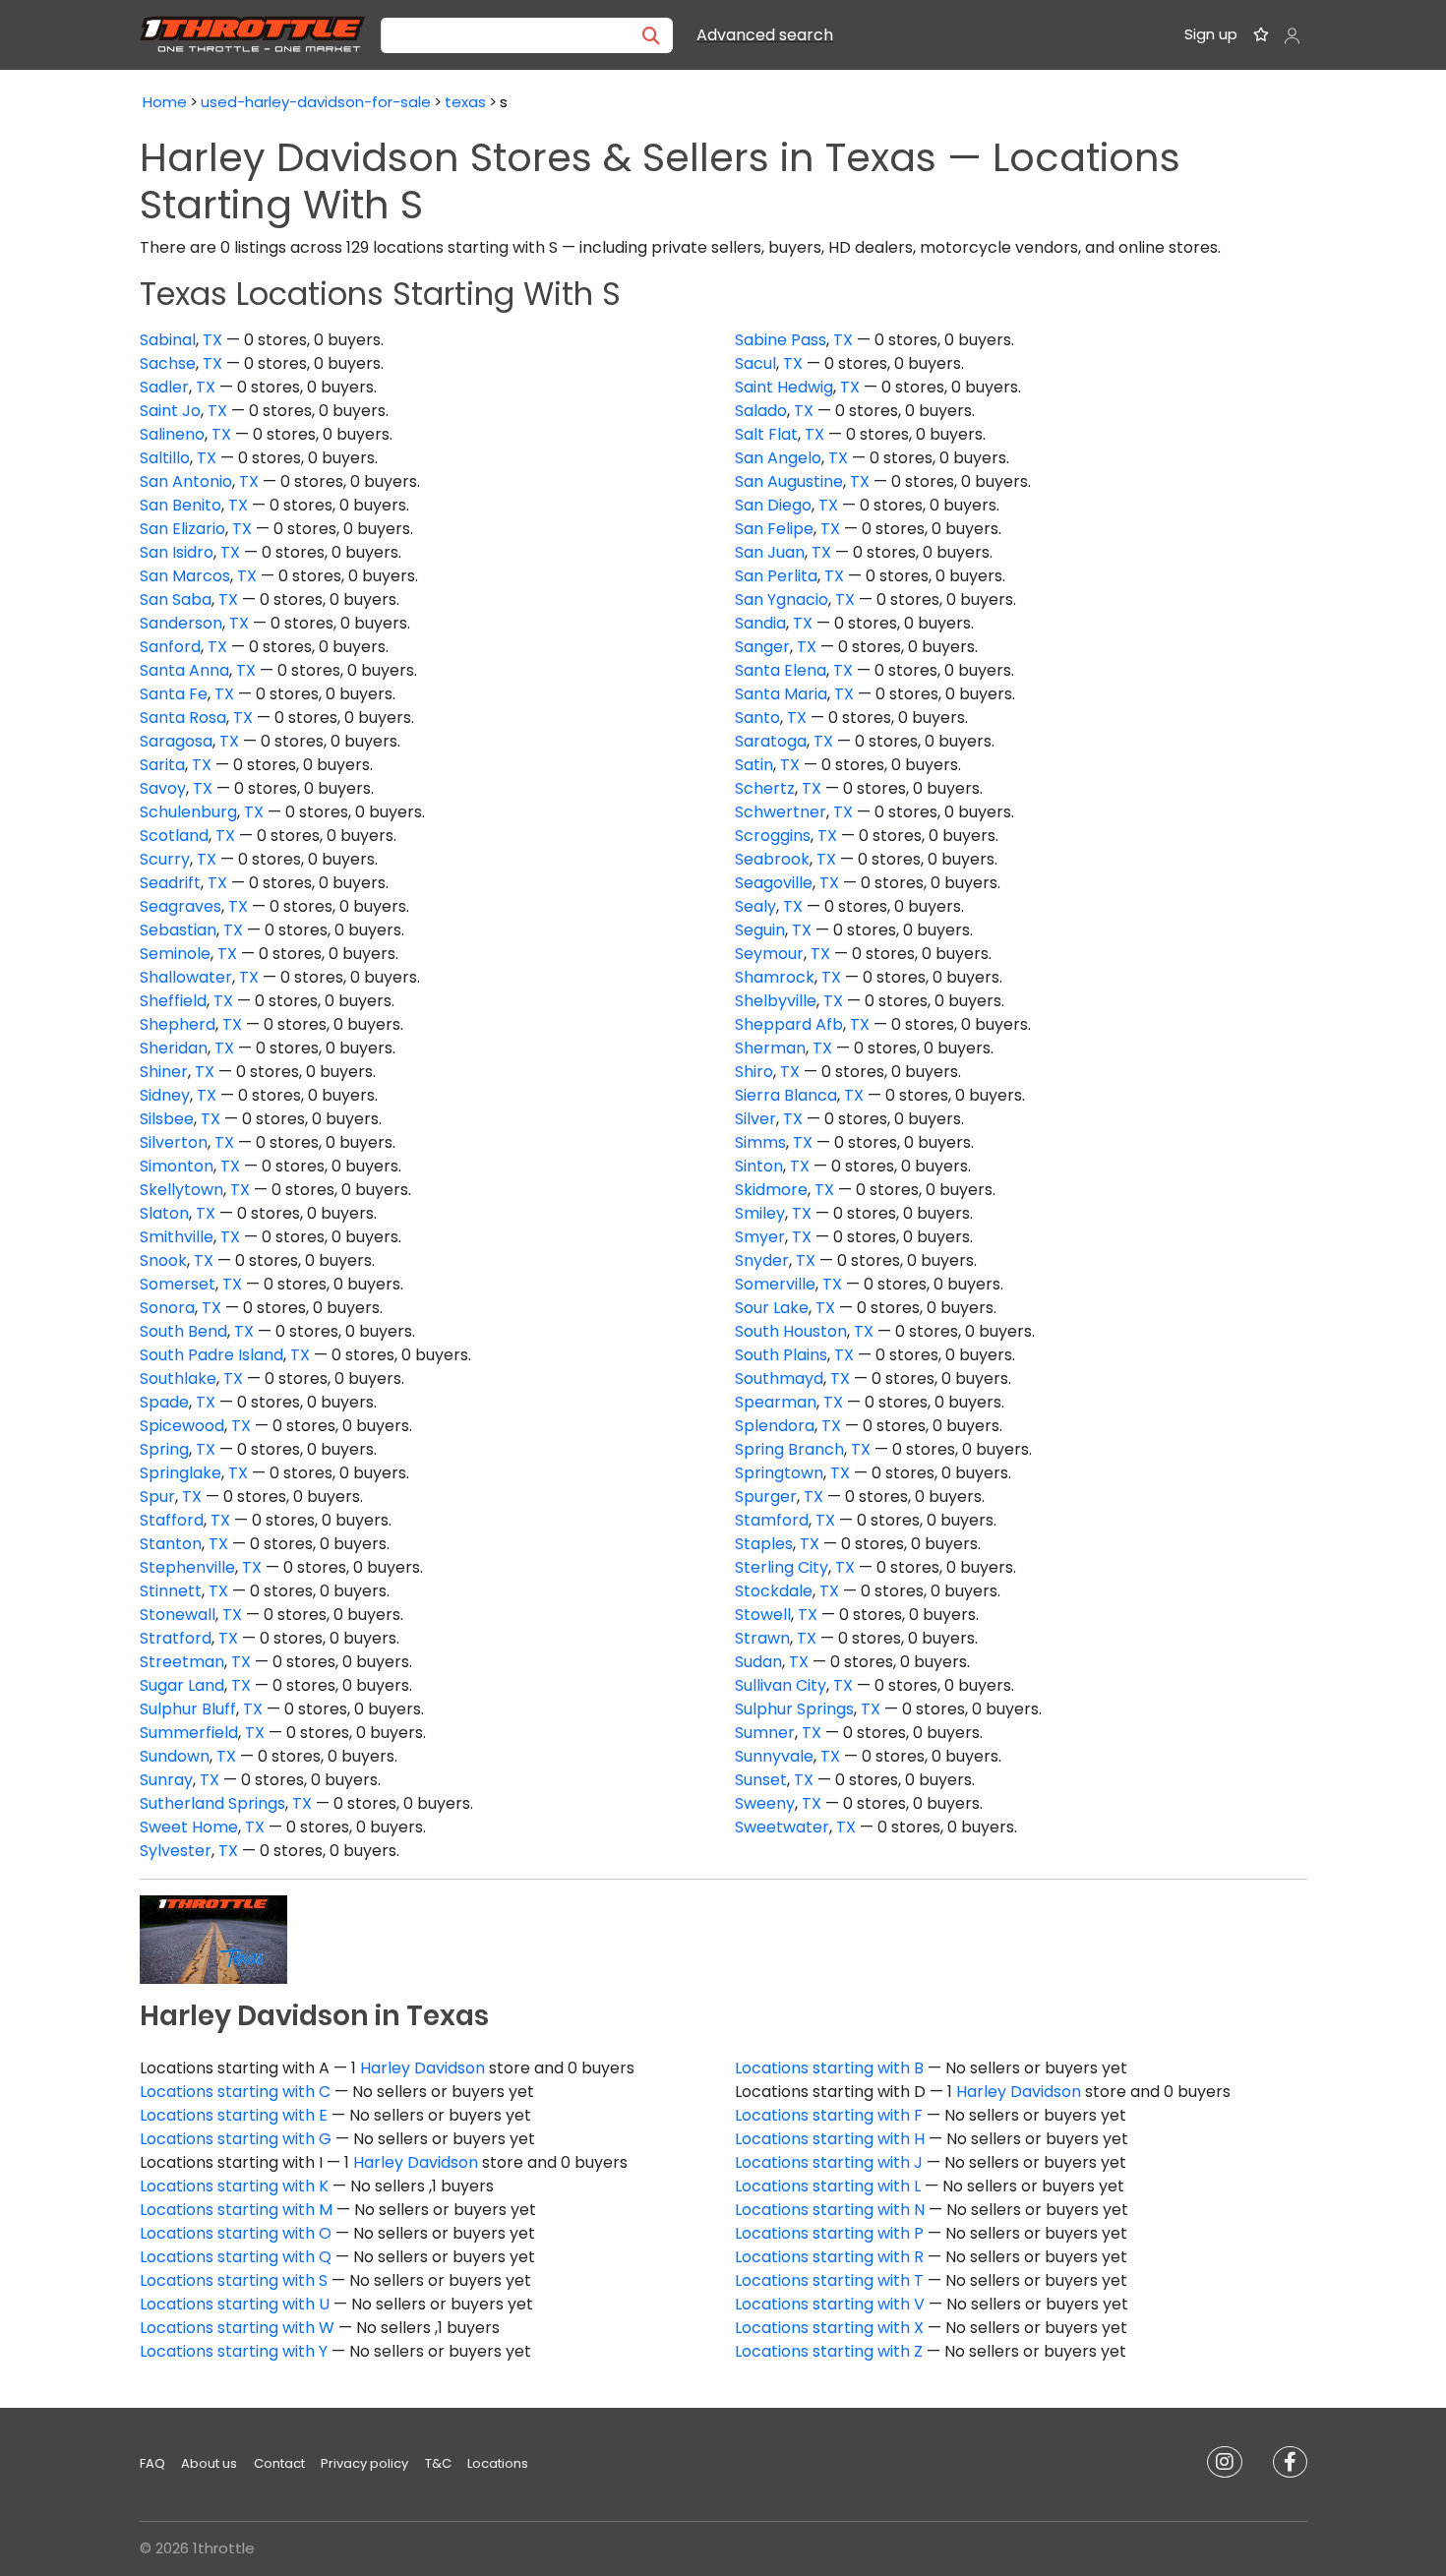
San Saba (176, 599)
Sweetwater (782, 1827)
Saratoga (771, 741)
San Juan (770, 552)
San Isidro (177, 552)
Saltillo (165, 458)
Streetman (182, 1662)
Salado (761, 411)
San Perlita (776, 576)
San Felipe (774, 529)
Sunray (166, 1780)
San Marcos (185, 576)
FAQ (152, 2463)
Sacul (755, 363)
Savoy (163, 788)
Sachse (168, 363)
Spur (157, 1497)
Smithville (177, 1237)
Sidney (165, 1095)
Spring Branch (789, 1449)
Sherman (770, 1048)
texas (465, 102)
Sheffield (173, 1001)
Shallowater (186, 977)
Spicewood (182, 1426)
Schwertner (781, 812)
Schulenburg (188, 812)
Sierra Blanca (786, 1095)
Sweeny (765, 1803)
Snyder (762, 1260)
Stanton (171, 1544)
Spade (164, 1402)
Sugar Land (182, 1685)
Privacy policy (364, 2463)
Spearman (776, 1402)
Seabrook (772, 859)
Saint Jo (170, 411)
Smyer (760, 1237)
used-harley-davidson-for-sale (316, 102)
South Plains (781, 1355)
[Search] (651, 35)
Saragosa (176, 741)
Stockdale (774, 1591)
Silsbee (167, 1119)
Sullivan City (781, 1685)
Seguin (760, 930)
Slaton (164, 1213)
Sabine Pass (781, 340)
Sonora (167, 1308)
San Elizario (182, 529)
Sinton (759, 1166)
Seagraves (181, 906)
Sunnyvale (774, 1756)
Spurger (766, 1497)
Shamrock (775, 977)
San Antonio (186, 481)
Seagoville (774, 883)
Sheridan (174, 1048)
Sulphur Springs (794, 1709)
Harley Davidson (422, 2068)
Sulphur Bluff (188, 1709)
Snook (163, 1260)
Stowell (763, 1615)
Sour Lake (772, 1308)
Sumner (765, 1733)
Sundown (175, 1756)
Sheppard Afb (789, 1024)
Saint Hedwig (784, 387)
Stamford (772, 1520)
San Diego (773, 505)
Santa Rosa (183, 718)
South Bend (183, 1331)
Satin (754, 765)
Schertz (765, 788)
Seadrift (170, 883)
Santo (757, 718)
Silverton (174, 1142)
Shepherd (178, 1024)
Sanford (170, 647)
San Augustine (789, 481)
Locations (498, 2463)
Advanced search (765, 35)
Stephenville (187, 1567)
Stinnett (171, 1591)
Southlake (178, 1378)
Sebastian (178, 930)
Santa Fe (174, 694)
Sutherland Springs (212, 1803)
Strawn (762, 1638)
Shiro (754, 1072)
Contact (279, 2463)
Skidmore (771, 1190)
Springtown (779, 1473)
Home (165, 102)
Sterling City (782, 1567)
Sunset (761, 1780)
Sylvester (176, 1851)
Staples (764, 1544)
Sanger (762, 647)
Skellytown (181, 1190)
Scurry (165, 859)
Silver (755, 1119)
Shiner (164, 1072)
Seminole (175, 954)
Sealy (755, 906)
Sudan (758, 1662)
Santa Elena (781, 670)
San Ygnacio (782, 599)
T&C (438, 2463)
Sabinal (168, 340)
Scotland (174, 836)
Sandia (760, 623)
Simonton (177, 1166)
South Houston (791, 1331)
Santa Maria (781, 694)
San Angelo (778, 458)
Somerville (775, 1284)
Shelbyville (776, 1001)
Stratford (176, 1638)
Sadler (164, 387)
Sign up (1211, 34)
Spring (164, 1449)
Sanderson (181, 623)
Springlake (181, 1473)
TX (212, 340)
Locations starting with (829, 2068)
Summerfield (189, 1733)
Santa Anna (184, 670)
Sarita (162, 765)
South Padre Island (211, 1355)
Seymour (769, 954)
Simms (760, 1142)
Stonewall (178, 1615)
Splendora (775, 1426)
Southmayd (779, 1378)
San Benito (181, 505)
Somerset (178, 1284)
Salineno (172, 434)
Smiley (760, 1213)
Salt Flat (766, 434)
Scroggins (773, 836)
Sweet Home (189, 1827)
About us (209, 2463)
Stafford (172, 1520)
